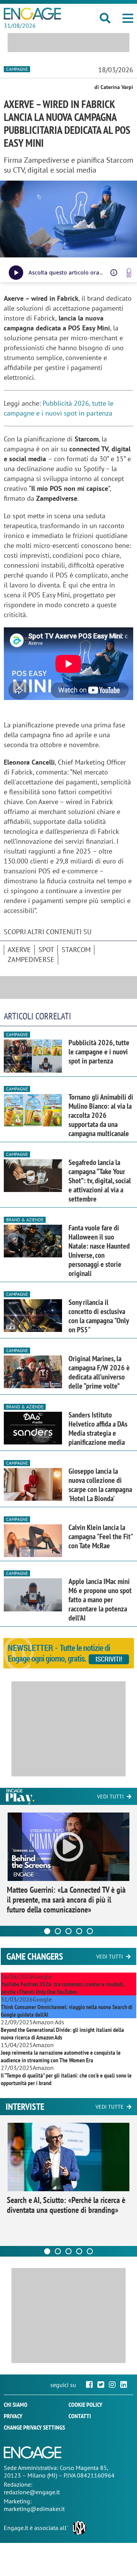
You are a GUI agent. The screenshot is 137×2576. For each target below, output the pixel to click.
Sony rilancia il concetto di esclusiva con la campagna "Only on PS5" (99, 1316)
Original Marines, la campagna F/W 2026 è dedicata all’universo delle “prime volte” (99, 1372)
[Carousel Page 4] (79, 1931)
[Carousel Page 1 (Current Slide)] (47, 1931)
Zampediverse (31, 959)
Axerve (19, 950)
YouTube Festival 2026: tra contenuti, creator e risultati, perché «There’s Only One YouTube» (62, 1988)
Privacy (13, 2416)
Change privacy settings (34, 2427)
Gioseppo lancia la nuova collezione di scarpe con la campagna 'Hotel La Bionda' (100, 1485)
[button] (128, 18)
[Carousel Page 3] (68, 1931)
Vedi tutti (110, 1797)
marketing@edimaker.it (34, 2509)
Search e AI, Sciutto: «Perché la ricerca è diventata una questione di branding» (66, 2205)
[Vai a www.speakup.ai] (129, 273)
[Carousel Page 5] (90, 1931)
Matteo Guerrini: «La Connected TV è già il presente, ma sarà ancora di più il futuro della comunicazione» (66, 1900)
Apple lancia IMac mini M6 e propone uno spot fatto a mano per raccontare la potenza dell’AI (100, 1600)
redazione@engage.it (32, 2492)
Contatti (80, 2416)
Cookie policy (85, 2405)
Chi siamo (16, 2405)
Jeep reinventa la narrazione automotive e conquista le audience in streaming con (61, 2056)
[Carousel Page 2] (58, 1931)
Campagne (17, 69)
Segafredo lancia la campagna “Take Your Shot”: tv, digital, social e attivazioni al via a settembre (100, 1181)
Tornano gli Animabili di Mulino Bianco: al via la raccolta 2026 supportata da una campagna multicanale (101, 1115)
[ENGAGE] (32, 14)
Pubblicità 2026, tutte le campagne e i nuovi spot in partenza (99, 1052)
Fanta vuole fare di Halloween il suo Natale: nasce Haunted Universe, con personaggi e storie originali (99, 1251)
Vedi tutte (110, 2107)
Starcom (76, 950)
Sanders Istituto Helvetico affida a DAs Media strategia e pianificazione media (98, 1428)
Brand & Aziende (25, 1220)
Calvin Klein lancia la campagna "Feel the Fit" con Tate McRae (100, 1536)
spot (46, 950)
